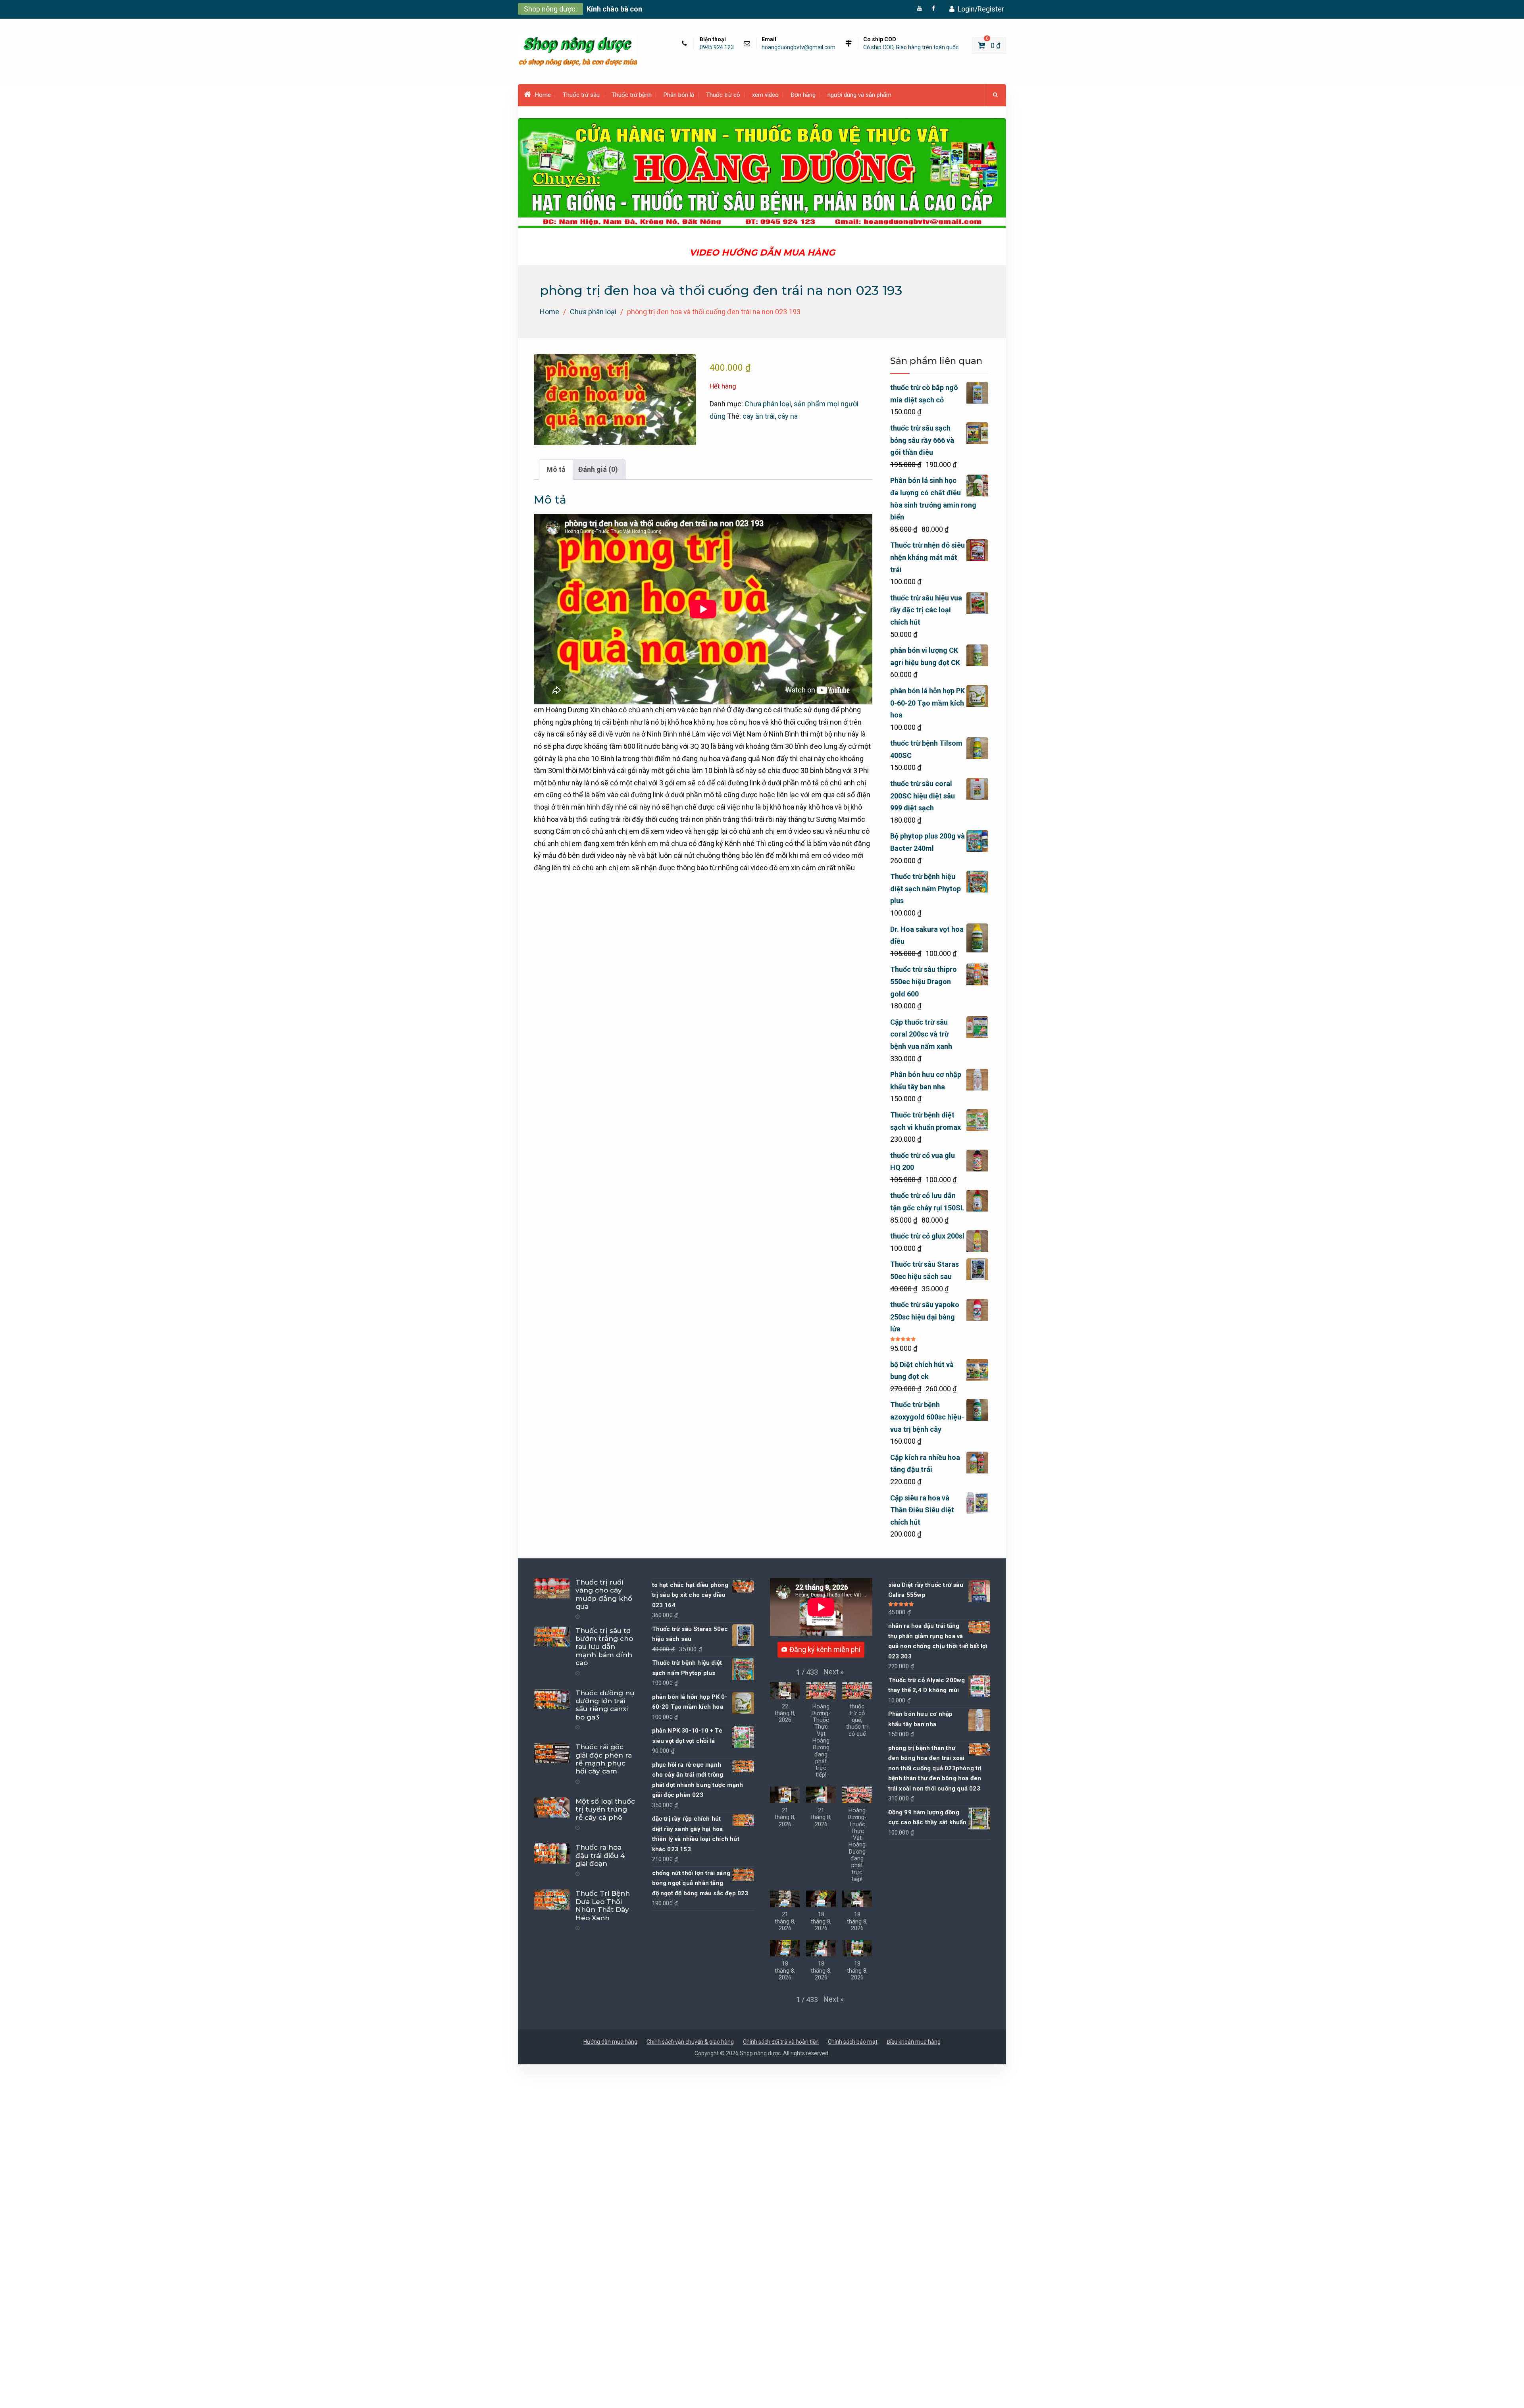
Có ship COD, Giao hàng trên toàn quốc (911, 47)
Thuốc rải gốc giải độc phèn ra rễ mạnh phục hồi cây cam (604, 1759)
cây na (788, 416)
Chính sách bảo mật (853, 2042)
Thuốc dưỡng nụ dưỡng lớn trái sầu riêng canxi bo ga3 (605, 1705)
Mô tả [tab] (556, 469)
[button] (833, 1672)
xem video (765, 95)
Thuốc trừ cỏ (723, 95)
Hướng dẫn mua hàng (610, 2042)
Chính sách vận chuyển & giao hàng (690, 2042)
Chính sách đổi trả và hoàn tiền (781, 2042)
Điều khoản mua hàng (914, 2042)
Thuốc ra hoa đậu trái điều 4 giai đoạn (600, 1855)
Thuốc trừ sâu (581, 95)
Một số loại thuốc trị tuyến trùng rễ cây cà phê (605, 1809)
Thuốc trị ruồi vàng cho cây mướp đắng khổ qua (604, 1594)
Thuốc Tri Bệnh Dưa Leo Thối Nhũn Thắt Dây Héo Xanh (603, 1905)
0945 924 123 (717, 47)
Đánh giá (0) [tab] (598, 469)
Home (543, 95)
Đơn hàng (803, 95)
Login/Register (981, 9)
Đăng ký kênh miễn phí (825, 1649)
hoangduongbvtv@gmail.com (799, 47)
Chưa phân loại (593, 312)
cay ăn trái (759, 416)
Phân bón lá (679, 95)
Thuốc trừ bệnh (632, 95)
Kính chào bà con (614, 9)
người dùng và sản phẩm (859, 95)
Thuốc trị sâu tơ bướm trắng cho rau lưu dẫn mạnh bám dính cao (604, 1647)
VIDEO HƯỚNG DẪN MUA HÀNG (762, 253)
